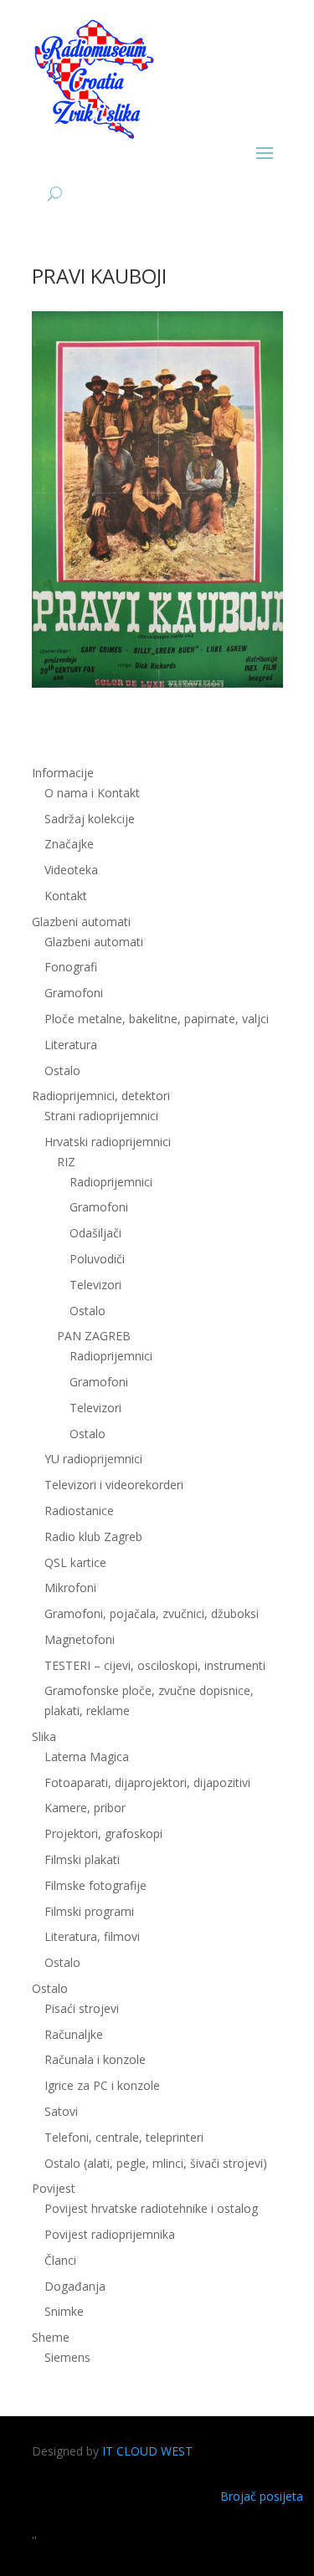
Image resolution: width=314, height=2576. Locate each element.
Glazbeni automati (94, 942)
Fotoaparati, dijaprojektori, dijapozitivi (147, 1782)
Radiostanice (79, 1511)
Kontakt (66, 896)
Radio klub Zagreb (93, 1536)
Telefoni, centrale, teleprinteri (124, 2137)
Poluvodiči (97, 1259)
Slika (44, 1736)
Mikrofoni (70, 1588)
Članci (60, 2260)
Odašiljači (95, 1233)
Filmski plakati (82, 1859)
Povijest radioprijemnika (110, 2234)
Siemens (67, 2357)
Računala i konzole (95, 2059)
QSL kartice (75, 1562)
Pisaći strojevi (82, 2008)
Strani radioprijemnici (101, 1116)
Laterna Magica (87, 1757)
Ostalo (88, 1311)
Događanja (75, 2286)
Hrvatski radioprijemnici (108, 1142)
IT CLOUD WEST (147, 2451)
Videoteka (71, 870)
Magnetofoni (80, 1639)
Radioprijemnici (111, 1182)
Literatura (71, 1045)
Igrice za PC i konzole (102, 2085)
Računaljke (74, 2034)
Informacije (63, 773)
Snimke (64, 2311)
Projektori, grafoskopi (103, 1833)
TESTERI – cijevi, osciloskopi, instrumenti (155, 1665)
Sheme (51, 2337)
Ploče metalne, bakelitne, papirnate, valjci (157, 1019)
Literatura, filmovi (92, 1936)
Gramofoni (74, 993)
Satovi (61, 2111)
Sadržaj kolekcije (90, 819)
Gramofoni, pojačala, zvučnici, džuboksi (152, 1613)
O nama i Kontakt (92, 793)
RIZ (66, 1162)
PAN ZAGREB (94, 1336)
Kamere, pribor (85, 1808)
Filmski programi (89, 1911)
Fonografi (71, 967)
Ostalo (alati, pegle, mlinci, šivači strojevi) (156, 2163)
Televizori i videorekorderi (114, 1485)
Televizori (95, 1285)
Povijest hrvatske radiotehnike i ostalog (151, 2208)
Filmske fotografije (95, 1885)
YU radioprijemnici (93, 1459)
